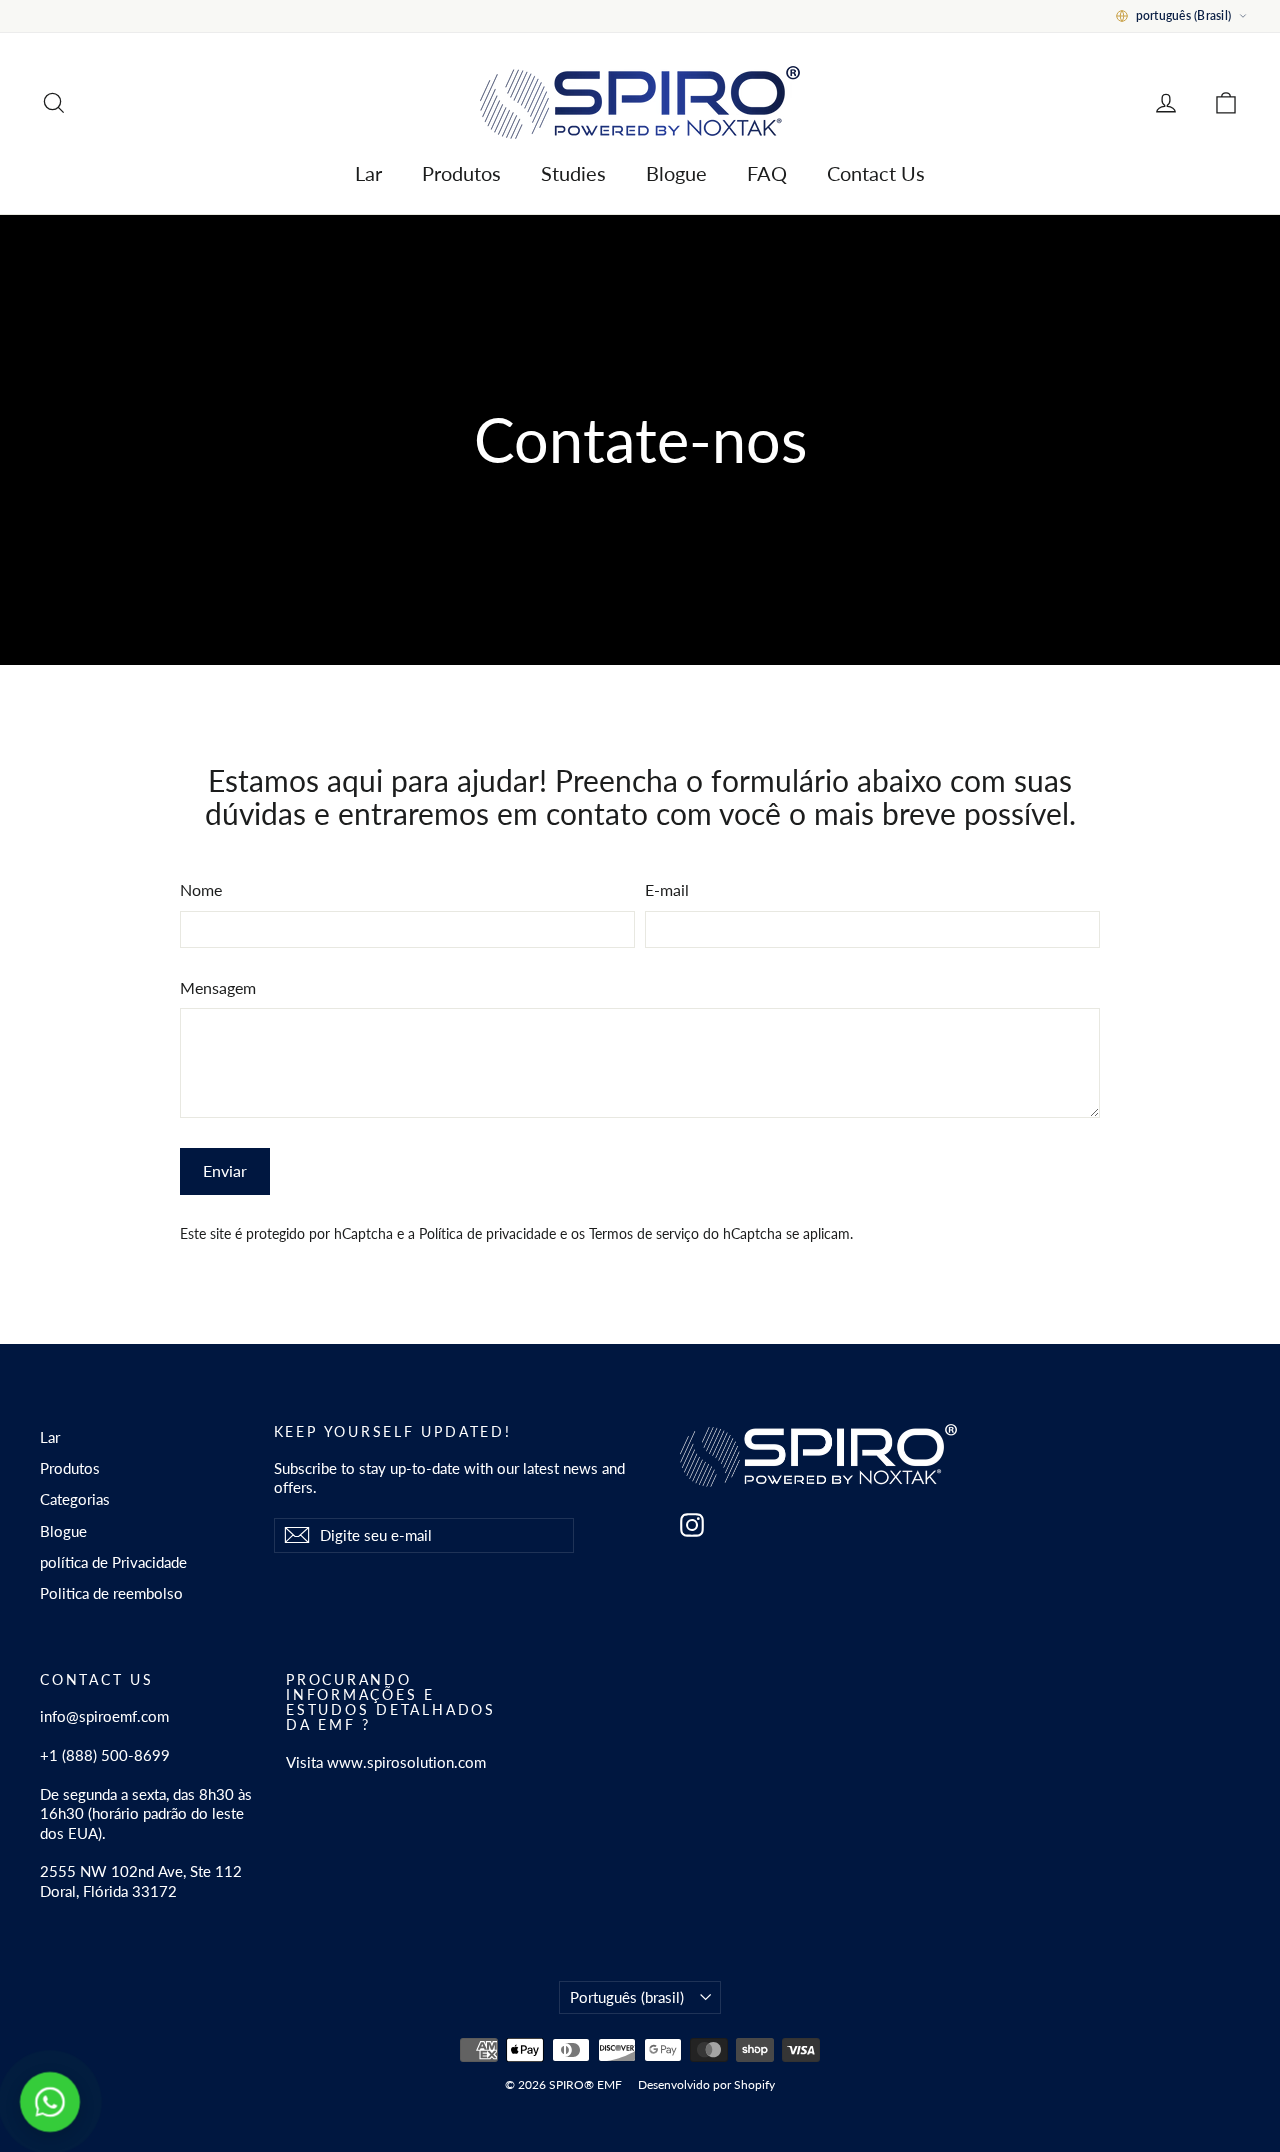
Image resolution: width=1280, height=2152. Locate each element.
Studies (573, 173)
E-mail (667, 889)
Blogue (676, 173)
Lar (368, 173)
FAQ (767, 173)
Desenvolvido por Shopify (706, 2084)
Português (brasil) (627, 1997)
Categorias (75, 1499)
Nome (201, 889)
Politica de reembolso (111, 1593)
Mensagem (218, 987)
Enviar (225, 1170)
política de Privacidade (113, 1562)
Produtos (461, 173)
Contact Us (876, 173)
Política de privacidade (487, 1233)
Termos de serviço (644, 1233)
